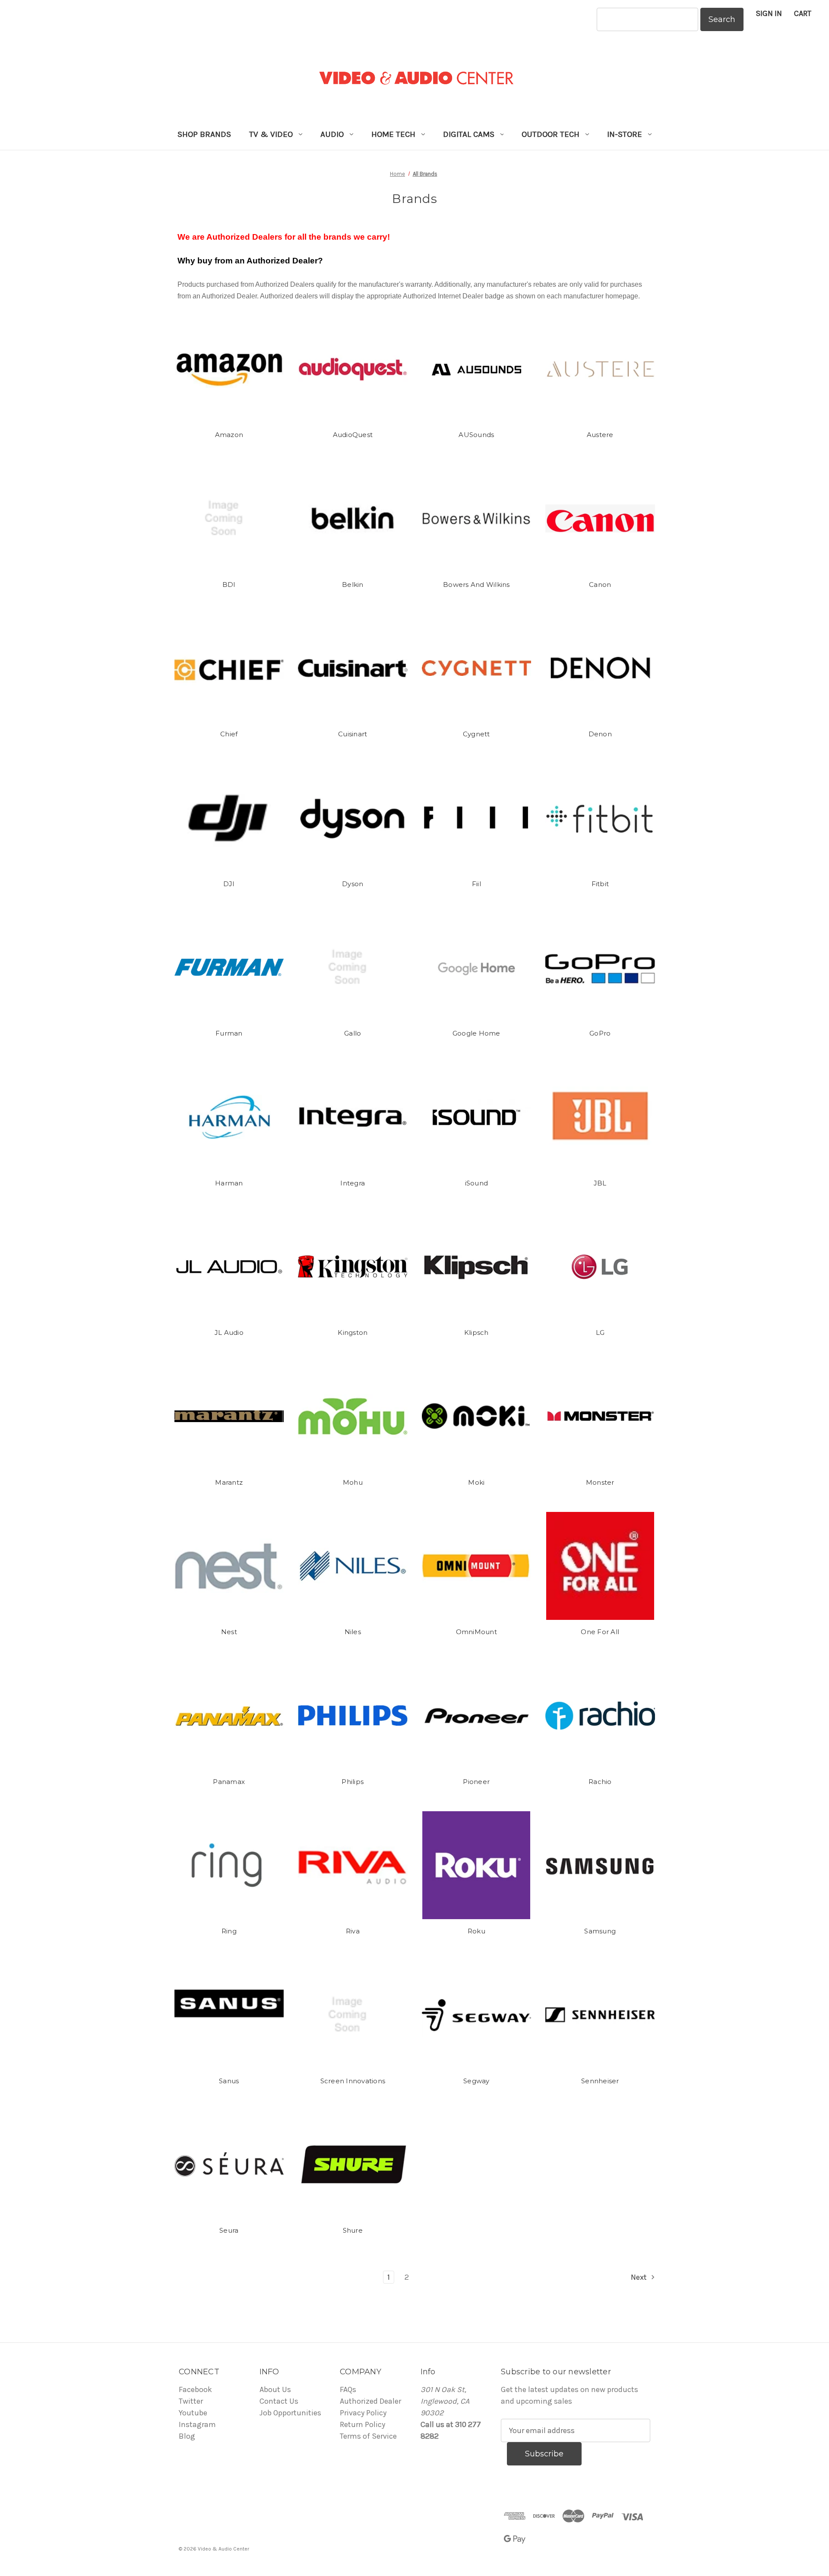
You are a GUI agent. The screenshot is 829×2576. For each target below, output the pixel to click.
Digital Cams (469, 134)
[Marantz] (229, 1416)
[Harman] (229, 1117)
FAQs (348, 2389)
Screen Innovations (353, 2081)
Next (640, 2277)
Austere (600, 435)
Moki (476, 1482)
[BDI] (229, 519)
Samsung (600, 1931)
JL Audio (229, 1332)
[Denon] (600, 668)
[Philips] (353, 1716)
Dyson (353, 884)
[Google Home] (477, 967)
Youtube (193, 2413)
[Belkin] (353, 519)
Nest (229, 1632)
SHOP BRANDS (204, 134)
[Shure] (353, 2164)
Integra (353, 1183)
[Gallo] (353, 967)
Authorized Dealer (370, 2401)
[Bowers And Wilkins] (477, 519)
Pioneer (476, 1782)
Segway (476, 2081)
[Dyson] (353, 818)
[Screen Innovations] (353, 2015)
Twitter (191, 2401)
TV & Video (271, 134)
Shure (353, 2230)
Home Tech (393, 134)
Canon (600, 585)
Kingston (353, 1332)
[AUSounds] (477, 369)
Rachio (600, 1782)
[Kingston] (353, 1267)
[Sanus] (229, 2015)
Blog (187, 2436)
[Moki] (477, 1416)
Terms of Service (368, 2436)
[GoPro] (600, 967)
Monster (600, 1482)
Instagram (197, 2424)
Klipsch (476, 1332)
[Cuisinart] (353, 668)
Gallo (353, 1033)
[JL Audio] (229, 1267)
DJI (229, 884)
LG (600, 1332)
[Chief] (229, 668)
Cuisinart (353, 734)
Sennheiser (600, 2081)
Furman (229, 1033)
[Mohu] (353, 1416)
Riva (353, 1931)
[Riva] (353, 1865)
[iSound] (477, 1117)
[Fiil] (477, 818)
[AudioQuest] (353, 369)
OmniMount (476, 1632)
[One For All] (600, 1566)
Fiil (476, 884)
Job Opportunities (290, 2413)
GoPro (600, 1033)
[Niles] (353, 1566)
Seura (229, 2230)
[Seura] (229, 2164)
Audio (332, 134)
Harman (229, 1183)
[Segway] (477, 2015)
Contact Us (279, 2401)
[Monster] (600, 1416)
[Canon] (600, 519)
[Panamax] (229, 1716)
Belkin (353, 585)
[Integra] (353, 1117)
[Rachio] (600, 1716)
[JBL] (600, 1117)
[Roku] (477, 1865)
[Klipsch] (477, 1267)
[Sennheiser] (600, 2015)
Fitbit (600, 884)
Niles (353, 1632)
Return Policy (362, 2424)
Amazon (229, 435)
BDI (229, 585)
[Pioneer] (477, 1716)
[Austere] (600, 369)
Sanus (229, 2081)
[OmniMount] (477, 1566)
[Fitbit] (600, 818)
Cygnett (476, 734)
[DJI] (229, 818)
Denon (600, 734)
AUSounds (476, 435)
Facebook (195, 2389)
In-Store (625, 134)
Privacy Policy (363, 2413)
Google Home (476, 1033)
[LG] (600, 1267)
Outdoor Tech (551, 134)
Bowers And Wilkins (476, 585)
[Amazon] (229, 369)
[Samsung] (600, 1865)
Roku (476, 1931)
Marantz (229, 1482)
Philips (353, 1782)
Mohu (353, 1482)
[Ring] (229, 1865)
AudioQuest (353, 435)
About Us (275, 2389)
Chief (229, 734)
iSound (477, 1183)
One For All (600, 1632)
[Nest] (229, 1566)
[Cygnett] (477, 668)
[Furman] (229, 967)
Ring (229, 1931)
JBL (600, 1183)
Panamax (229, 1782)
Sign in (769, 13)
